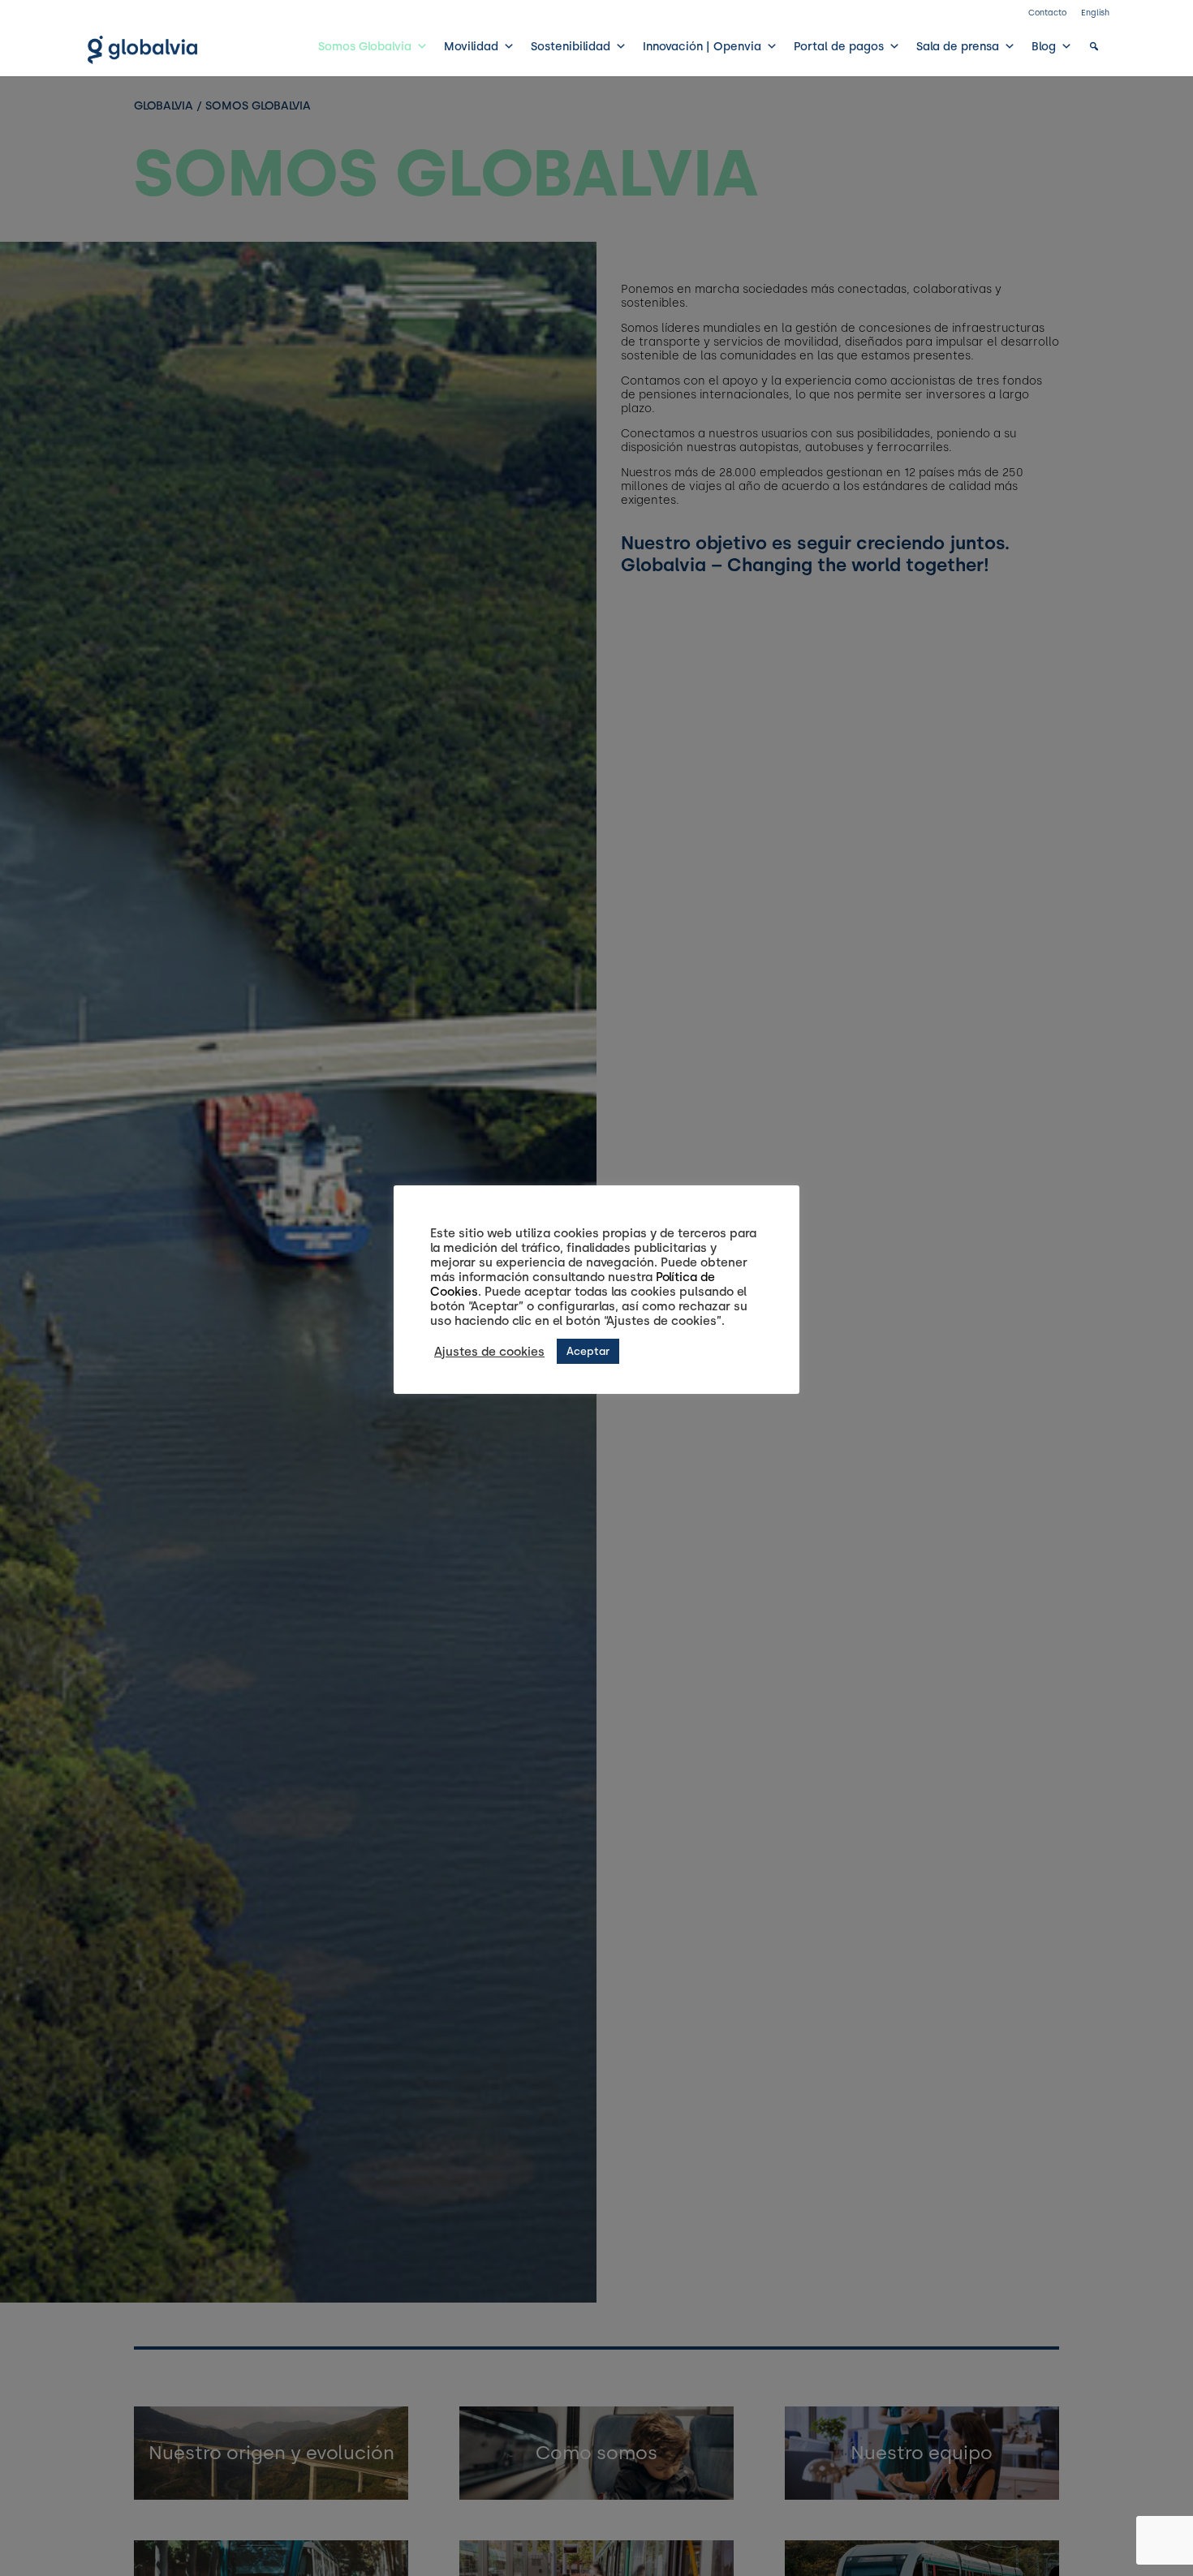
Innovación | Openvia (702, 46)
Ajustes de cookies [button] (489, 1352)
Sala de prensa (958, 46)
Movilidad (471, 46)
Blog (1044, 46)
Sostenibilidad (571, 46)
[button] (1094, 46)
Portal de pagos (839, 46)
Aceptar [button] (588, 1351)
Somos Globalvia (365, 46)
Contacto (1047, 13)
